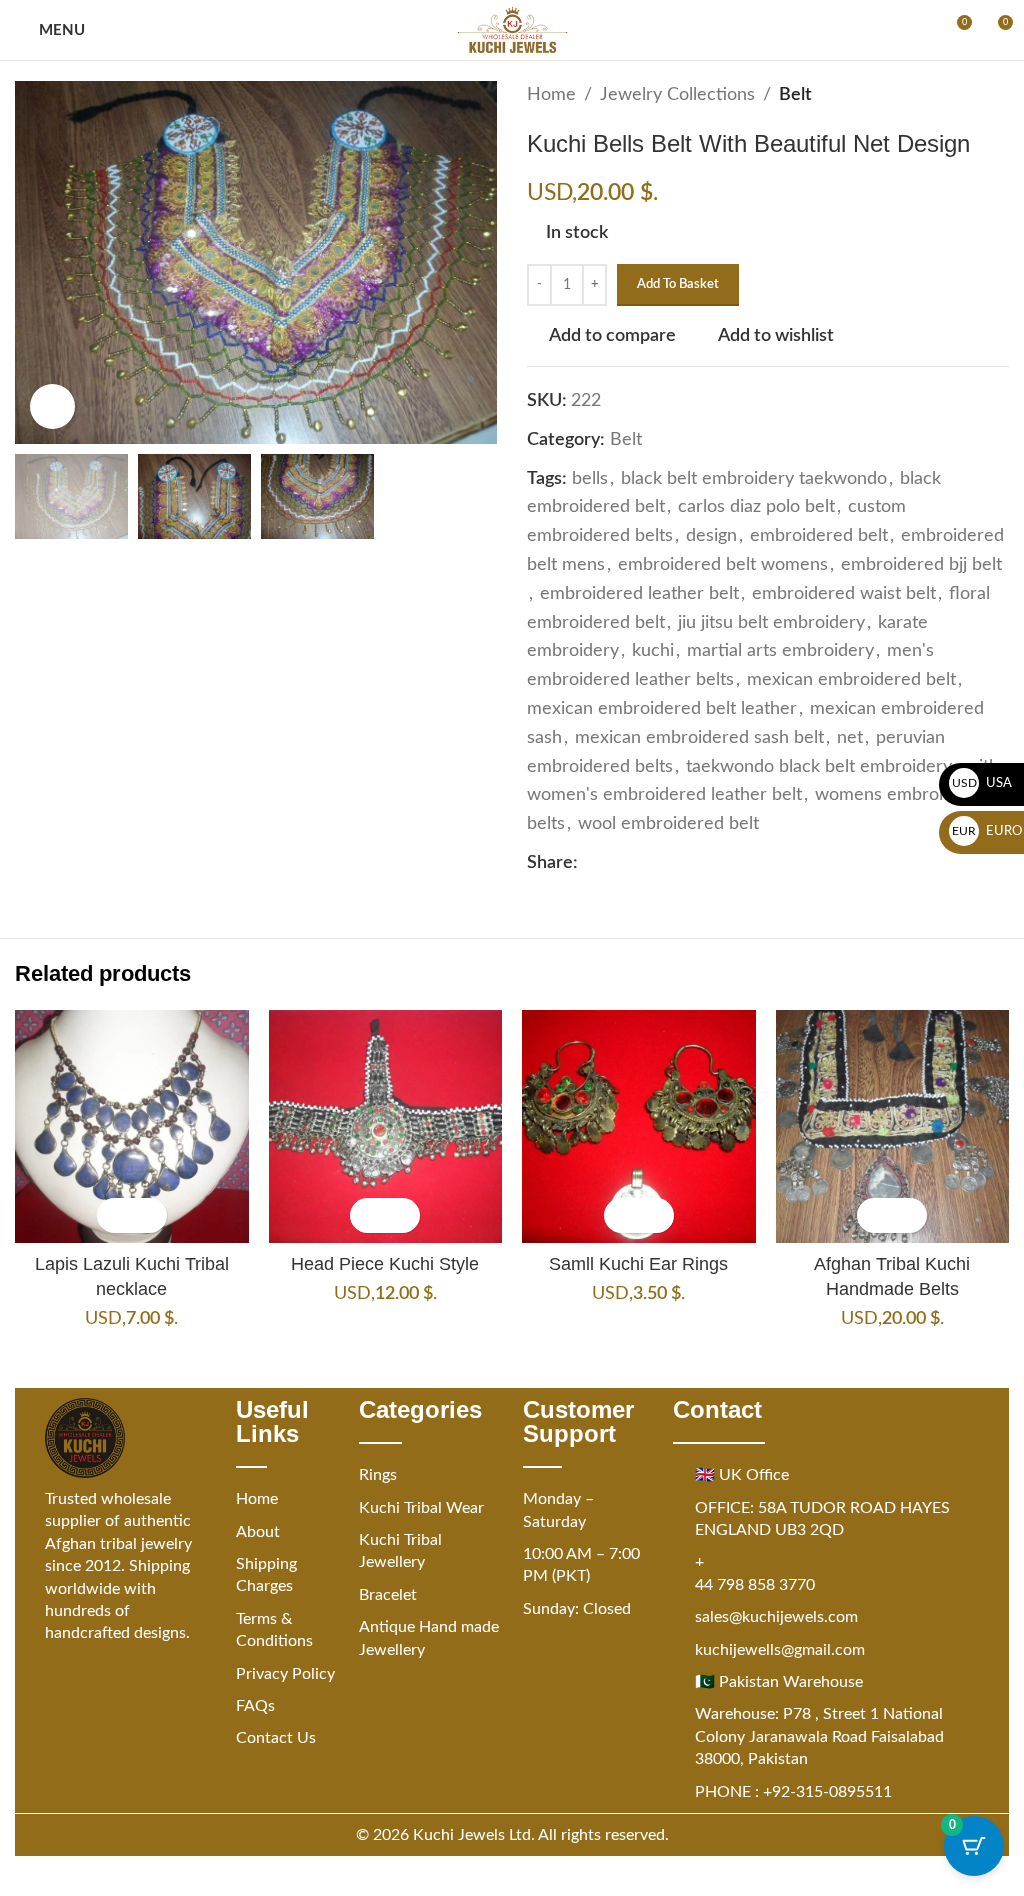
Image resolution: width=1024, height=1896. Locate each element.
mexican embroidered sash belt (699, 738)
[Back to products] (973, 95)
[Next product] (997, 95)
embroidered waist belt (844, 594)
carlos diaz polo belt (756, 507)
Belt (795, 95)
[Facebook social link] (590, 863)
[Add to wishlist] (149, 1215)
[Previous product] (949, 95)
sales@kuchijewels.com (776, 1617)
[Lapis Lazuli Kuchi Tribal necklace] (132, 1127)
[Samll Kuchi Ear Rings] (639, 1127)
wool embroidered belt (668, 824)
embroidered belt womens (723, 565)
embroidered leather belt (639, 594)
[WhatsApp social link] (686, 863)
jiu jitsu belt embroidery (771, 623)
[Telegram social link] (710, 863)
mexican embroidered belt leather (662, 709)
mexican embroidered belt (851, 680)
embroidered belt (819, 536)
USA (982, 783)
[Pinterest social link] (638, 863)
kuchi (653, 651)
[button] (114, 1215)
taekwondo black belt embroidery (819, 767)
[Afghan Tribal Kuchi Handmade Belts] (893, 1127)
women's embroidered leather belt (664, 795)
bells (590, 479)
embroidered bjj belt (921, 565)
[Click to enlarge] (52, 406)
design (711, 536)
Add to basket (678, 284)
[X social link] (614, 863)
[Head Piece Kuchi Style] (386, 1127)
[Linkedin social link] (662, 863)
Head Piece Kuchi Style (385, 1264)
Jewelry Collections (677, 95)
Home (551, 95)
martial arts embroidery (780, 651)
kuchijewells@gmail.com (780, 1650)
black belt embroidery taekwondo (754, 479)
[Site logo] (512, 30)
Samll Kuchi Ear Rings (638, 1264)
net (850, 738)
